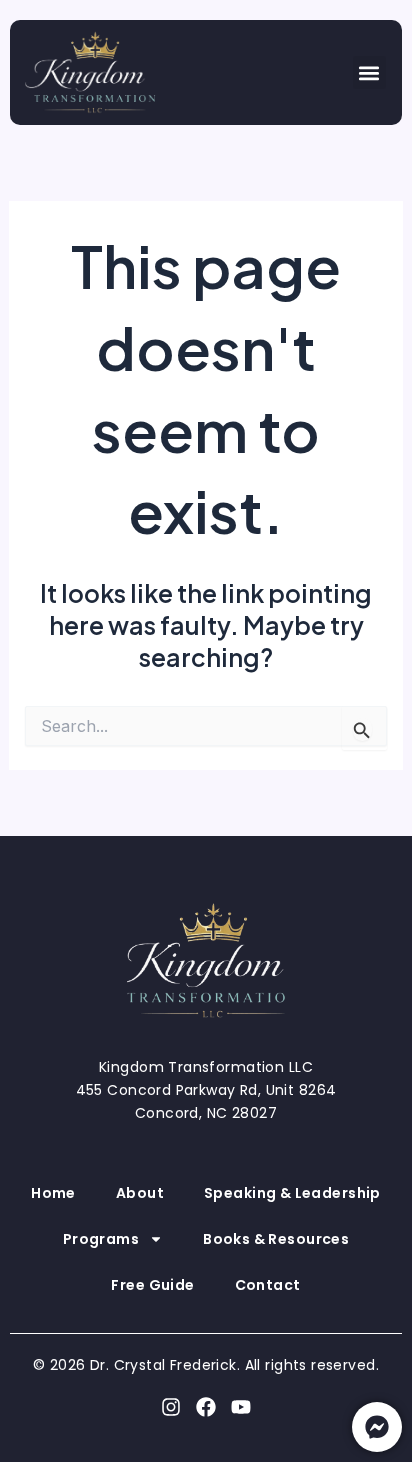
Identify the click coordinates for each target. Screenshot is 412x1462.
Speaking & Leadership (292, 1193)
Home (53, 1193)
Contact (268, 1285)
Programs (101, 1239)
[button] (369, 72)
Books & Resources (276, 1239)
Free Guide (152, 1285)
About (140, 1193)
